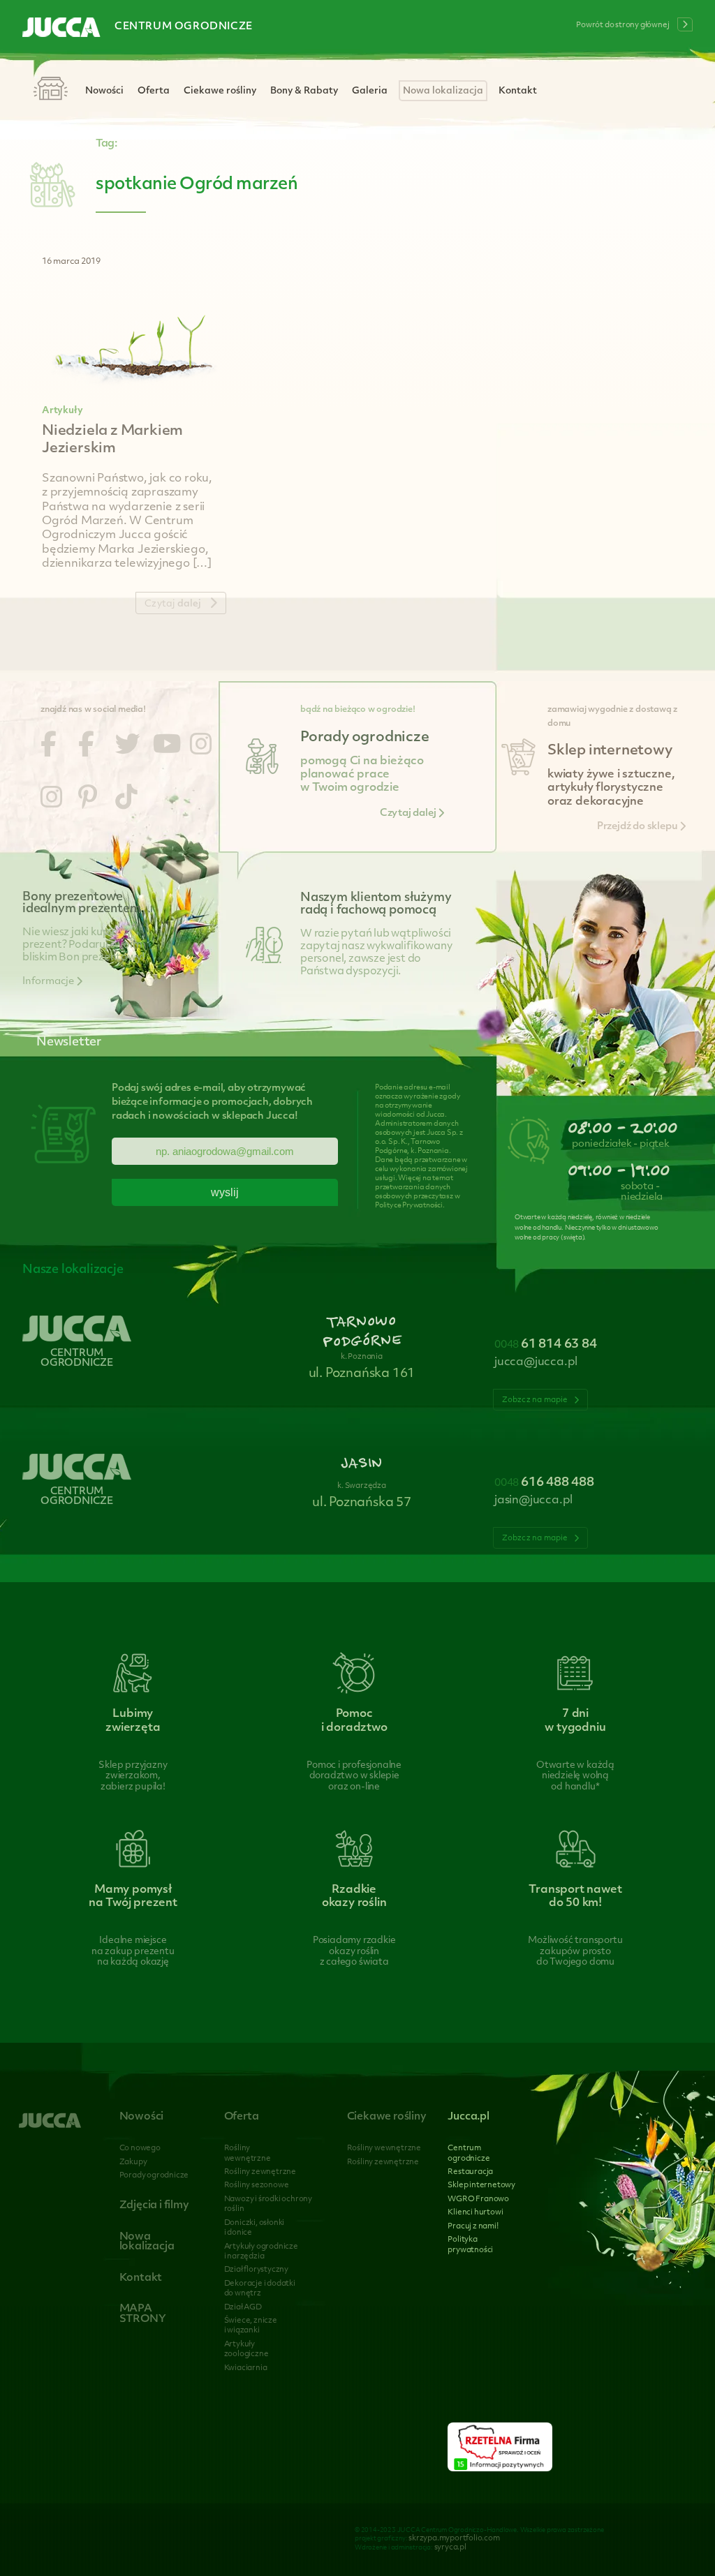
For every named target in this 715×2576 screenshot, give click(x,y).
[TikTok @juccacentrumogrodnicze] (126, 800)
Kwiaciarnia (246, 2368)
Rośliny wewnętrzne (384, 2149)
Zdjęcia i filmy (154, 2206)
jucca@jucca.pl (536, 1362)
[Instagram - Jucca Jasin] (52, 800)
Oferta (154, 91)
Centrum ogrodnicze (184, 27)
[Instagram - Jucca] (201, 747)
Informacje (49, 982)
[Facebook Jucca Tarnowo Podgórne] (49, 747)
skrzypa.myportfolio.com (454, 2539)
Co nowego (140, 2149)
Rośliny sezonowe (257, 2186)
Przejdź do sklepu (638, 827)
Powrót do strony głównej (623, 25)
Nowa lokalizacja (443, 91)
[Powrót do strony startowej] (61, 29)
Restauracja (470, 2172)
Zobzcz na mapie (536, 1400)
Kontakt (518, 91)
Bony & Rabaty (304, 91)
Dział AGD (243, 2308)
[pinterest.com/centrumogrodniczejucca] (88, 800)
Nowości (104, 91)
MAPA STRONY (143, 2314)
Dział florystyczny (256, 2270)
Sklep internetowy (481, 2186)
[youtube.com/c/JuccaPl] (167, 747)
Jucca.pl (468, 2117)
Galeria (370, 91)
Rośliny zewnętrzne (260, 2172)
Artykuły (62, 411)
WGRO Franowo (478, 2199)
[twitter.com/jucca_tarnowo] (128, 747)
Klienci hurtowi (475, 2213)
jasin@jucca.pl (533, 1501)
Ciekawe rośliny (220, 91)
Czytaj (173, 604)
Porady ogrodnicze (154, 2176)
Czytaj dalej (409, 813)
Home (50, 90)
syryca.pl (450, 2548)
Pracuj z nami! (473, 2227)
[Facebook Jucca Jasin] (86, 747)
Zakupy (133, 2162)
